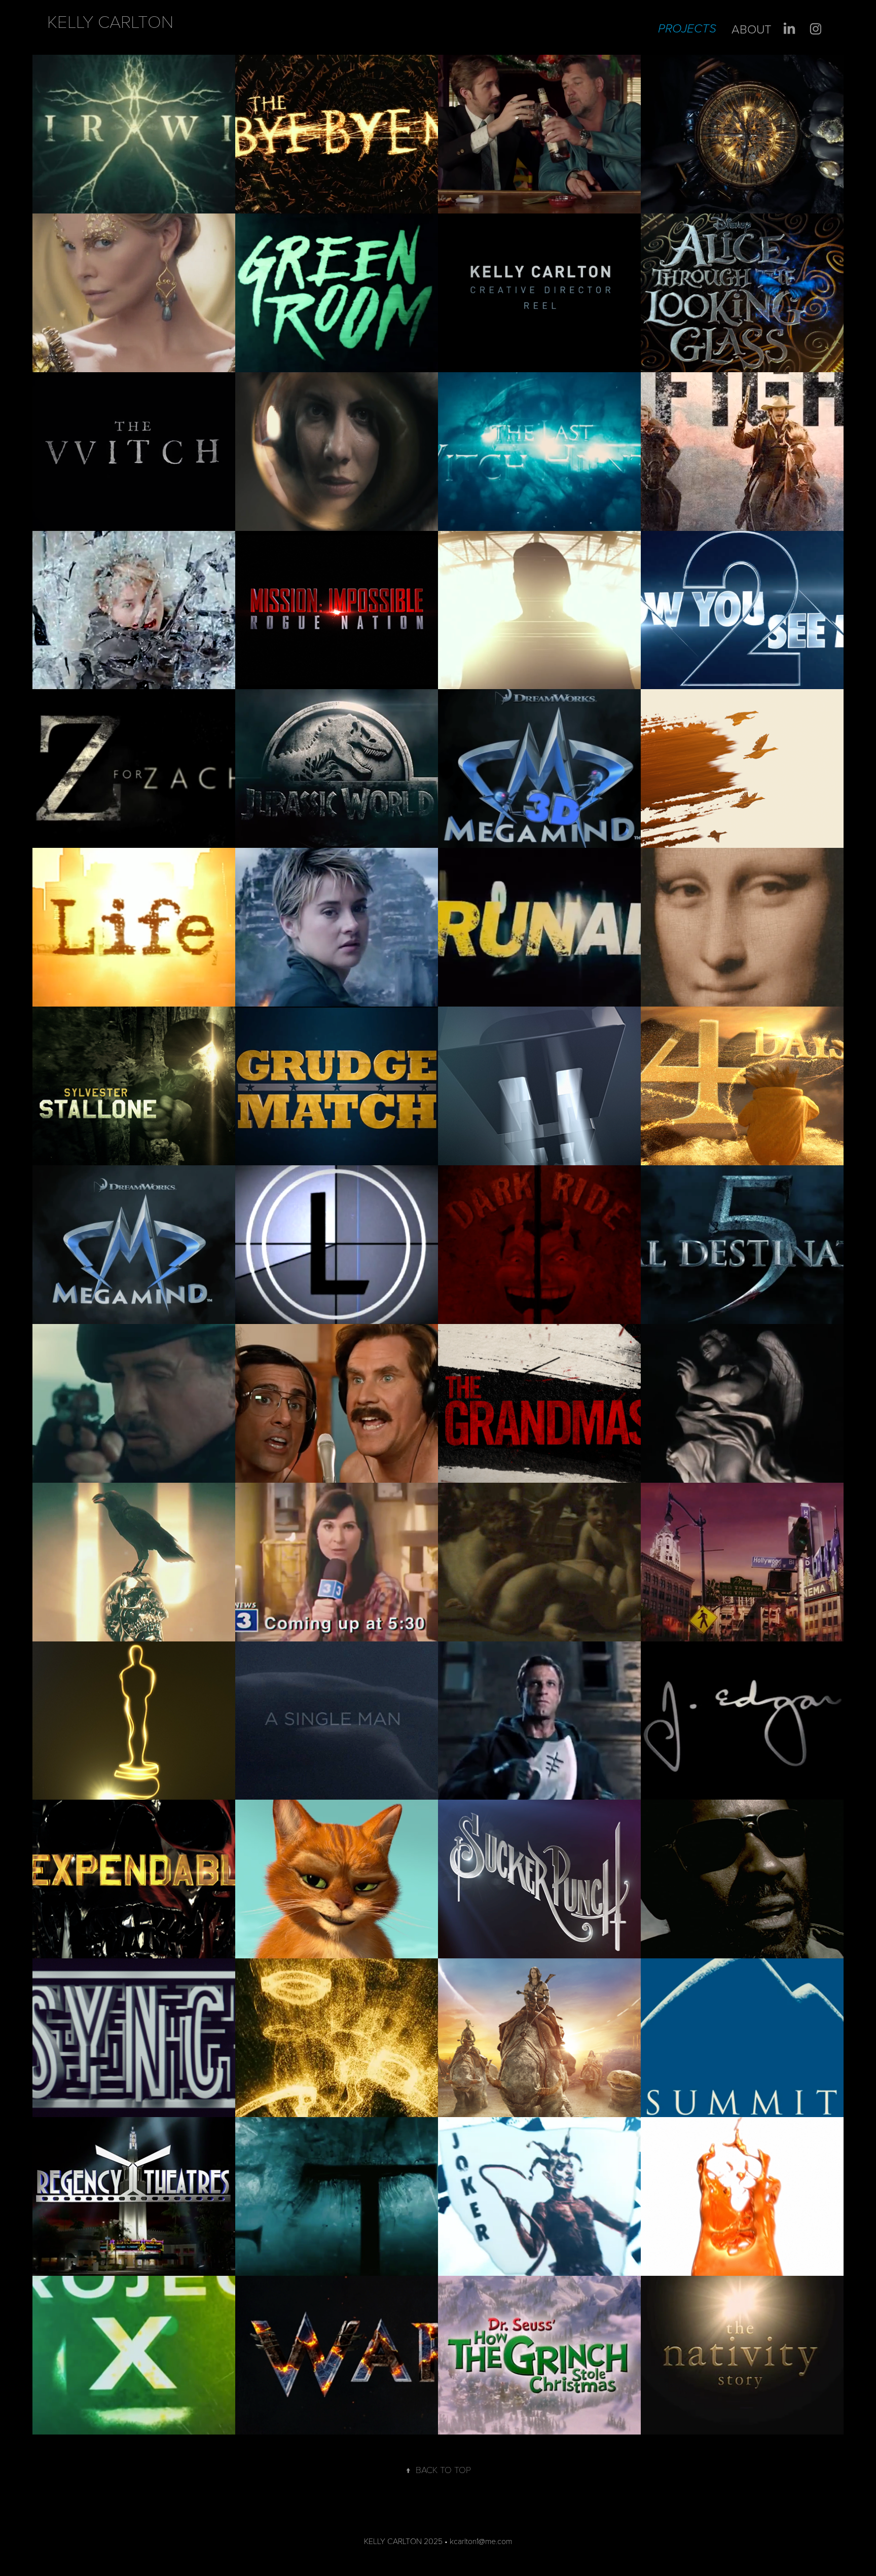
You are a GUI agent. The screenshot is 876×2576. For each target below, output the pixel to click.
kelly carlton (110, 21)
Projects (687, 29)
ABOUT (752, 29)
